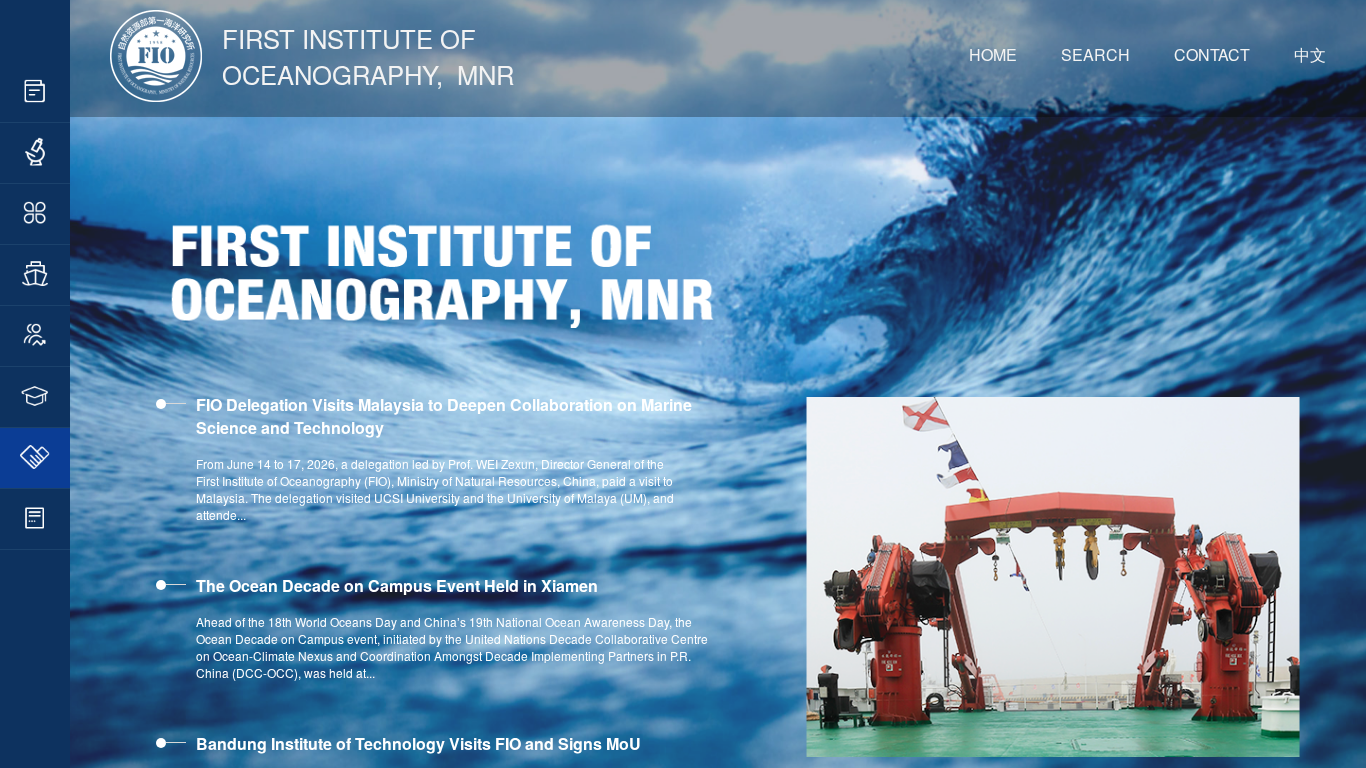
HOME (993, 54)
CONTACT (1212, 54)
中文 (1310, 54)
